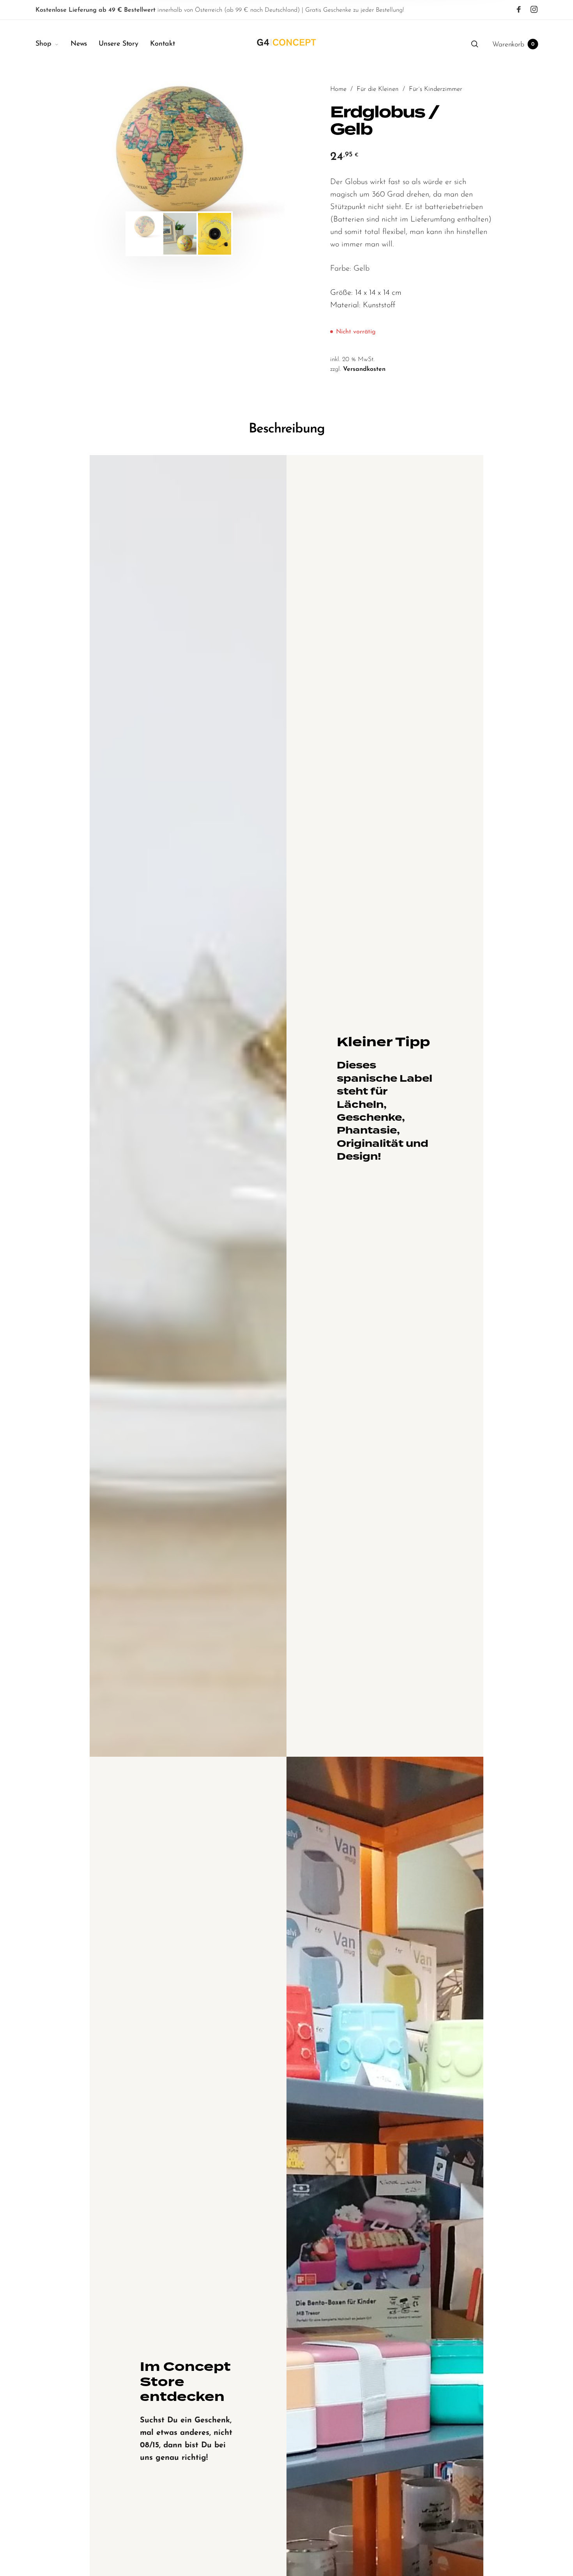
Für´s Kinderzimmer (436, 89)
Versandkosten (364, 369)
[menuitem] (53, 44)
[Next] (260, 153)
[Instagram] (534, 10)
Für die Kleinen (378, 89)
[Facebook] (519, 10)
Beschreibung (287, 429)
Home (338, 89)
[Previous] (99, 153)
